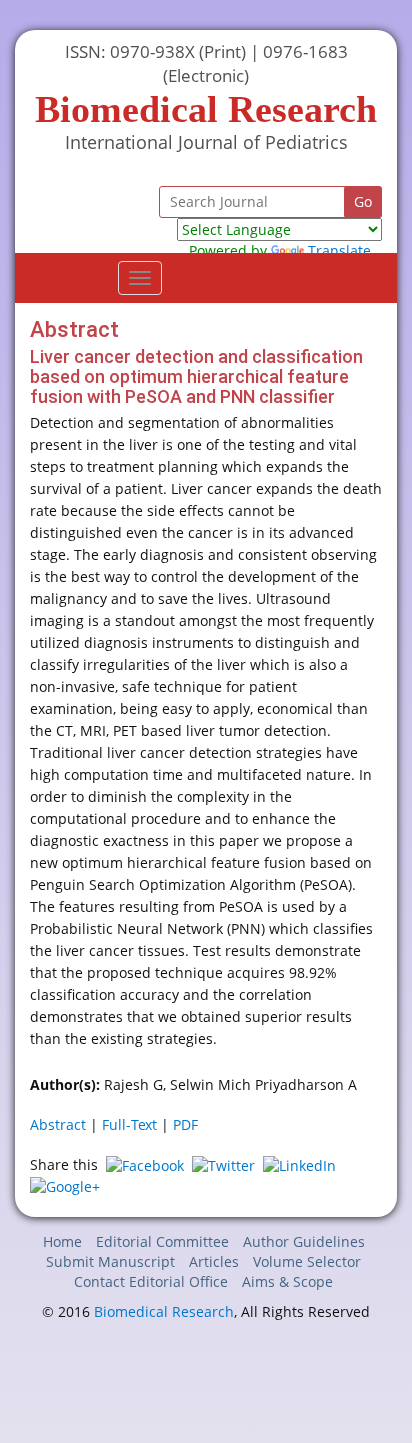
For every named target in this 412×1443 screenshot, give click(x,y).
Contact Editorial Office (151, 1281)
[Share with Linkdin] (299, 1164)
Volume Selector (307, 1261)
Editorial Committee (162, 1241)
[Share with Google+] (65, 1185)
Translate (339, 250)
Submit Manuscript (110, 1261)
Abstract (58, 1124)
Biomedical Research (164, 1311)
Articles (214, 1261)
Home (62, 1241)
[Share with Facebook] (145, 1164)
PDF (185, 1124)
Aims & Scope (287, 1281)
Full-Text (129, 1124)
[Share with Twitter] (223, 1164)
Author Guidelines (304, 1241)
